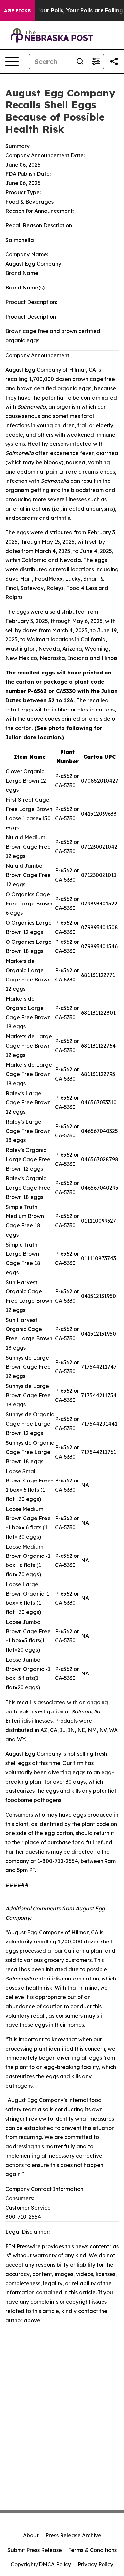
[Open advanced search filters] (96, 61)
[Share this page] (114, 61)
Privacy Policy (96, 2564)
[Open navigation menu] (12, 61)
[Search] (80, 61)
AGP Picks (17, 11)
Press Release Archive (73, 2535)
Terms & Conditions (93, 2550)
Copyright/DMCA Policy (41, 2564)
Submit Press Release (35, 2550)
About (31, 2535)
